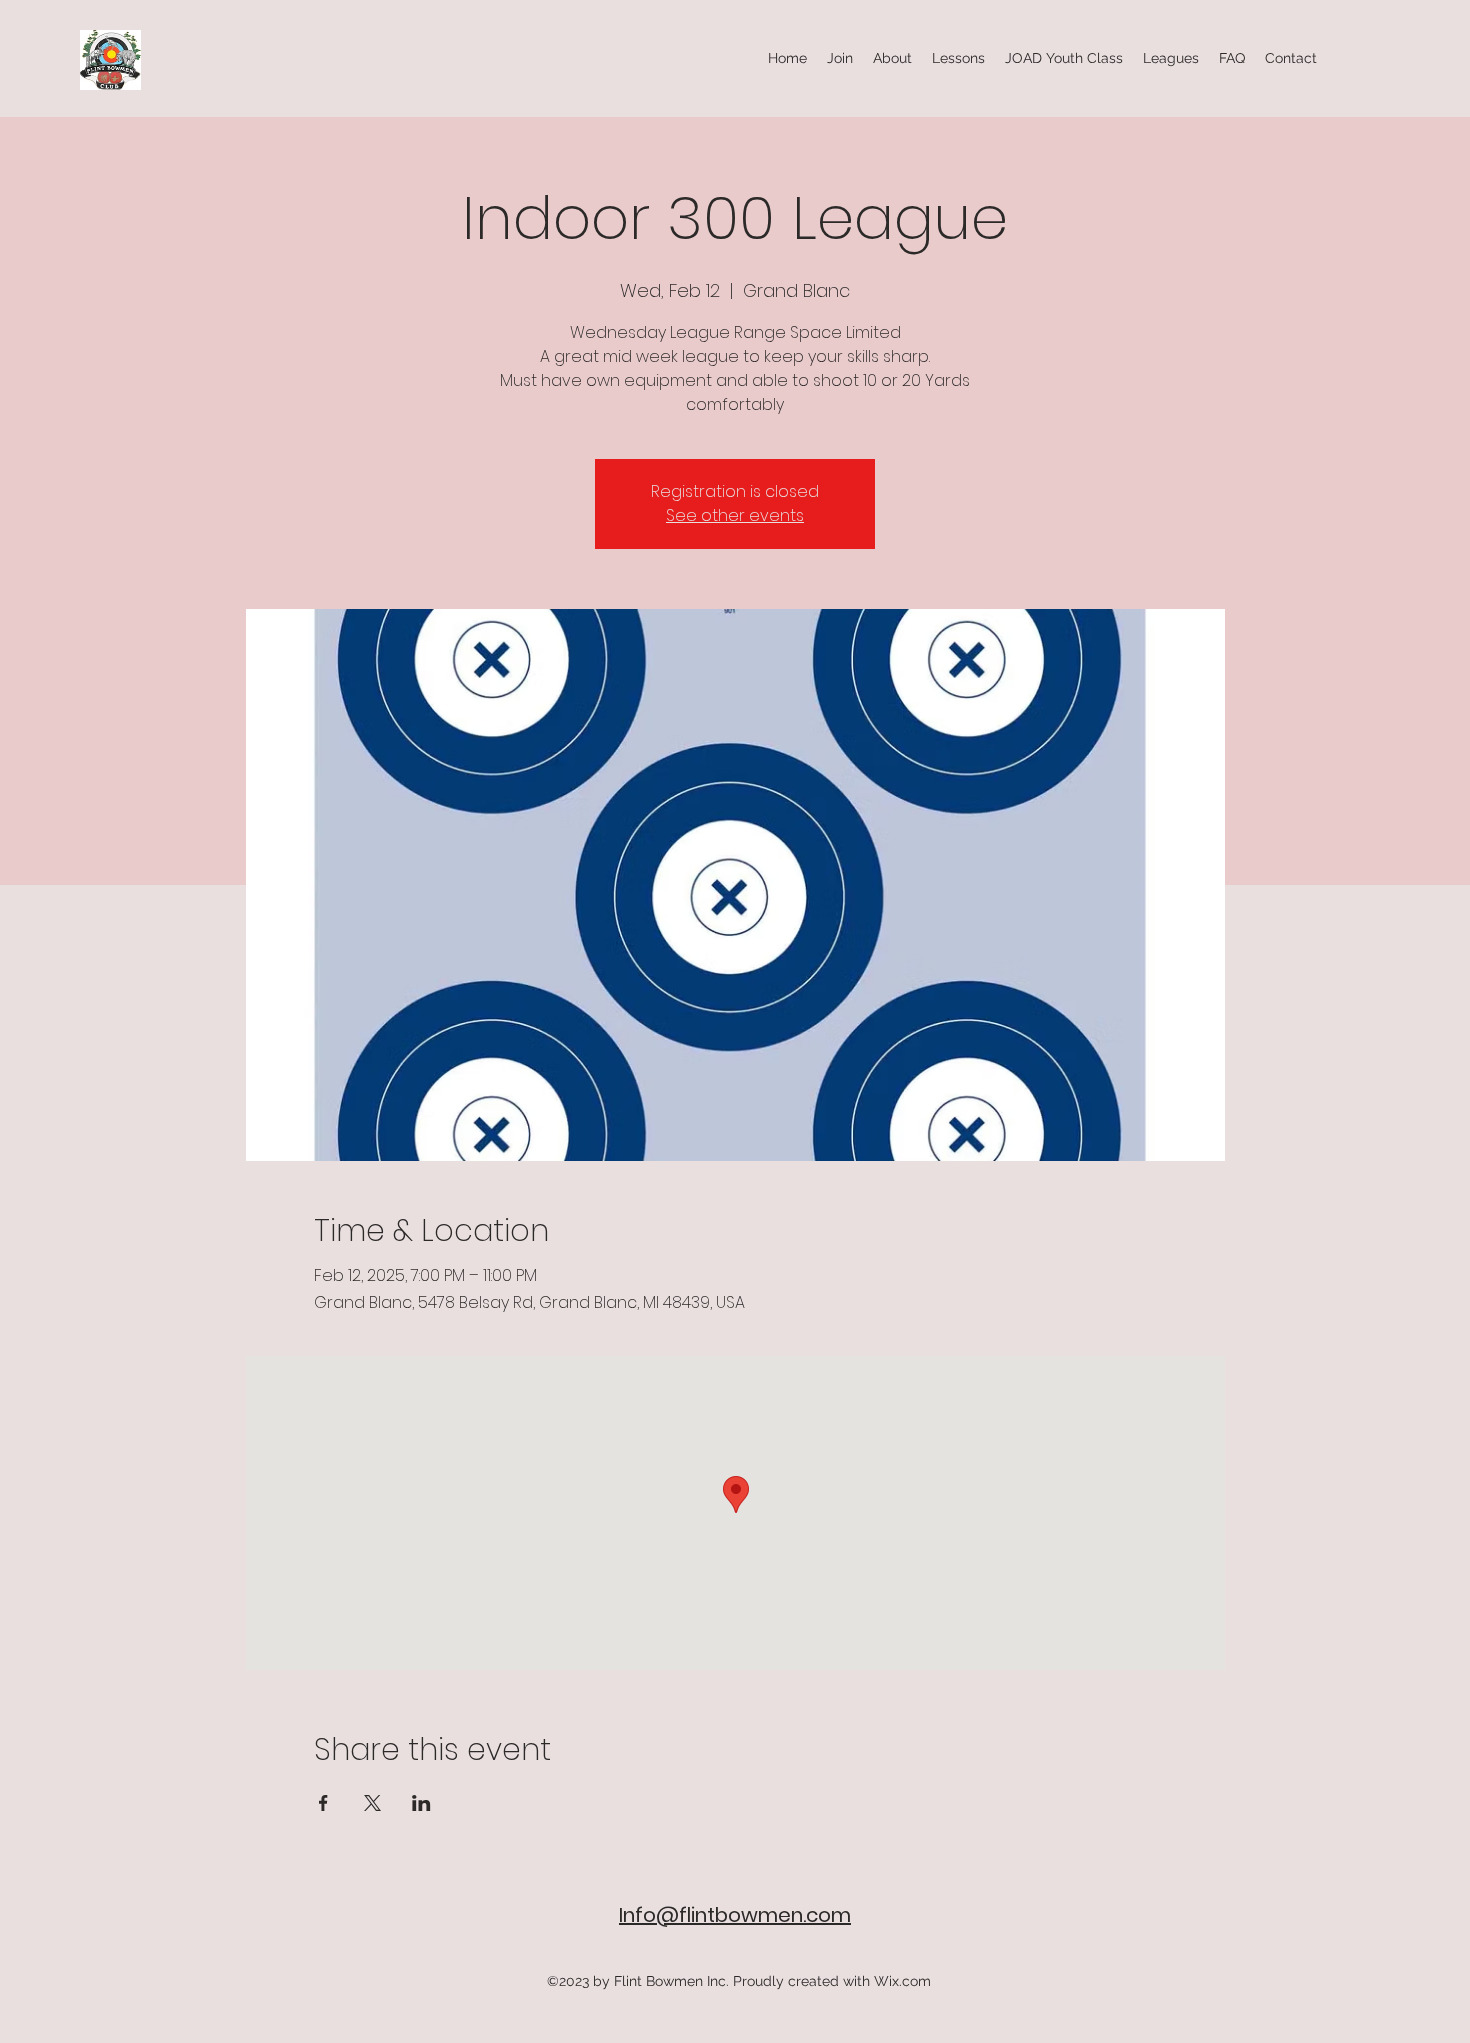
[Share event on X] (372, 1803)
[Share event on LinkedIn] (421, 1803)
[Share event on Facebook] (323, 1803)
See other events (735, 515)
